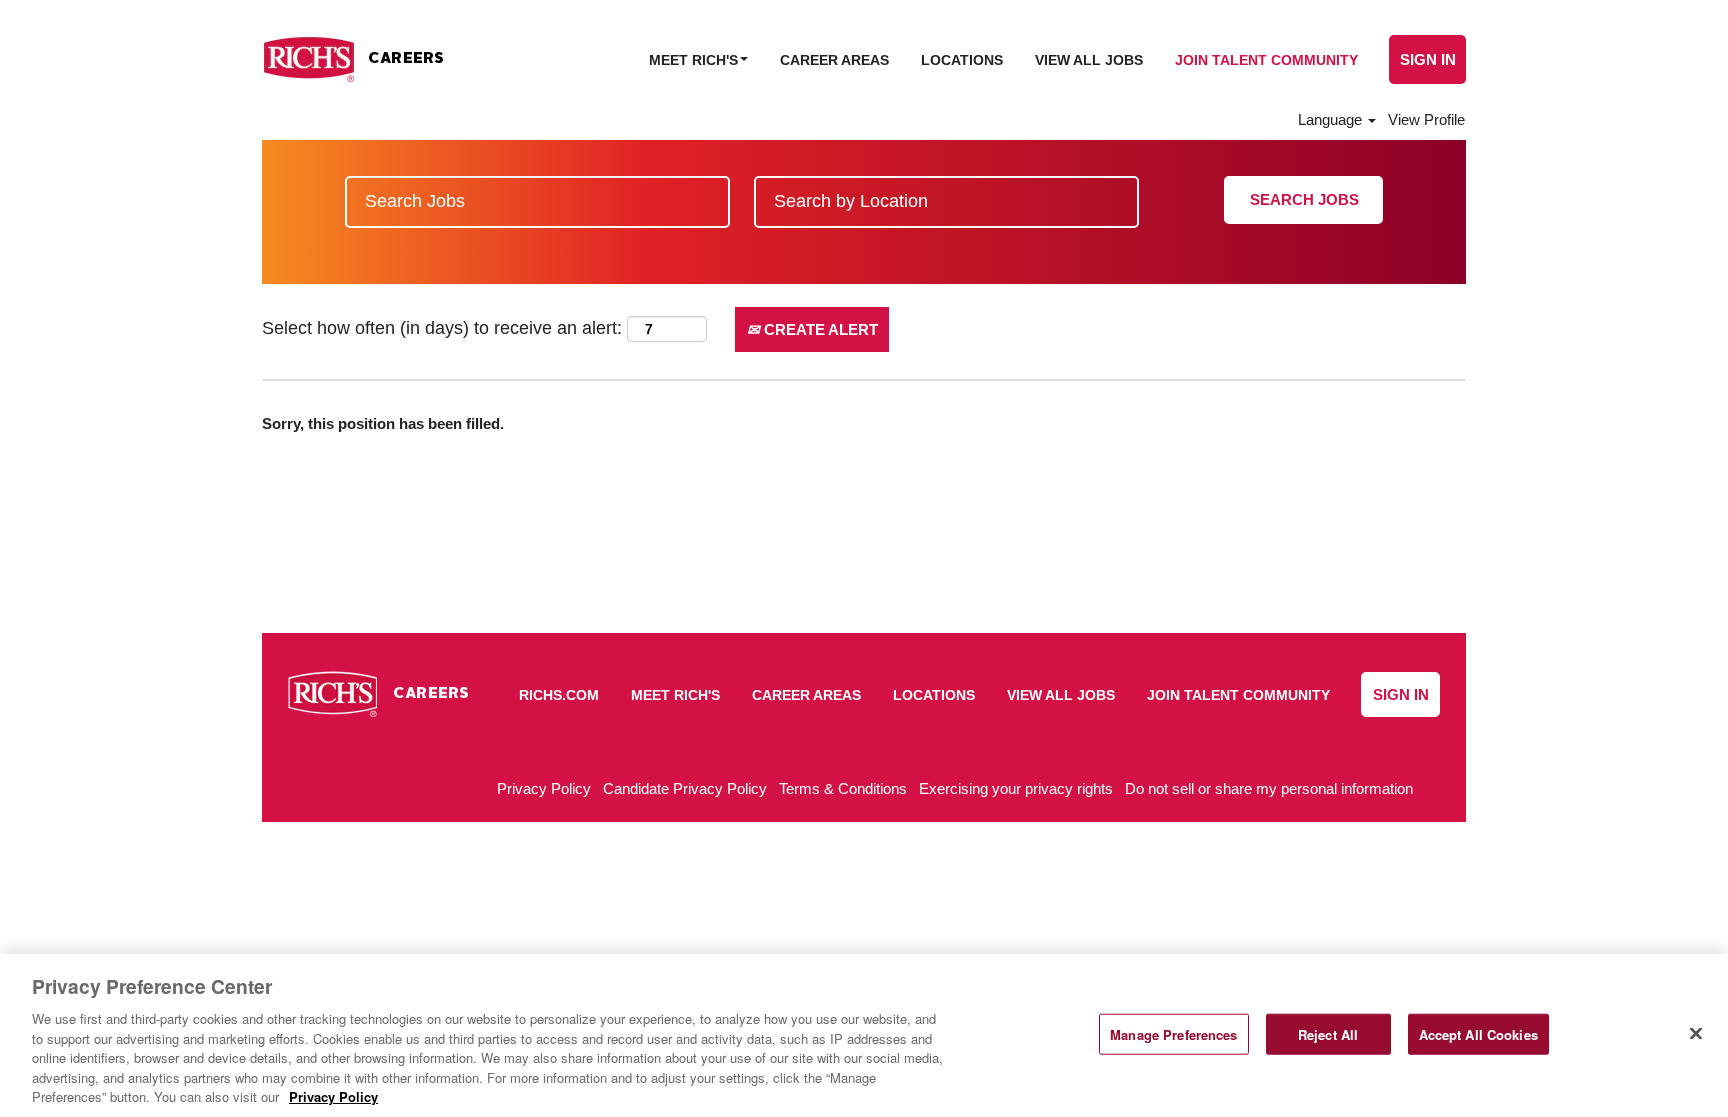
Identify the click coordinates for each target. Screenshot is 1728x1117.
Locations (962, 60)
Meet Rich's (675, 695)
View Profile (1426, 119)
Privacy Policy (544, 788)
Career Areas (834, 60)
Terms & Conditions (843, 788)
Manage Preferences (1173, 1033)
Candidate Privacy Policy (685, 788)
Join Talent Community (1266, 60)
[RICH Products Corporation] (353, 59)
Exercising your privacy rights (1016, 788)
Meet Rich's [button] (695, 60)
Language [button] (1332, 119)
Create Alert (819, 329)
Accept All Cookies (1478, 1033)
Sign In (1428, 59)
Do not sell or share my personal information (1269, 788)
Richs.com (559, 695)
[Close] (1696, 1033)
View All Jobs (1089, 60)
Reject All (1328, 1033)
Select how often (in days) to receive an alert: (442, 328)
